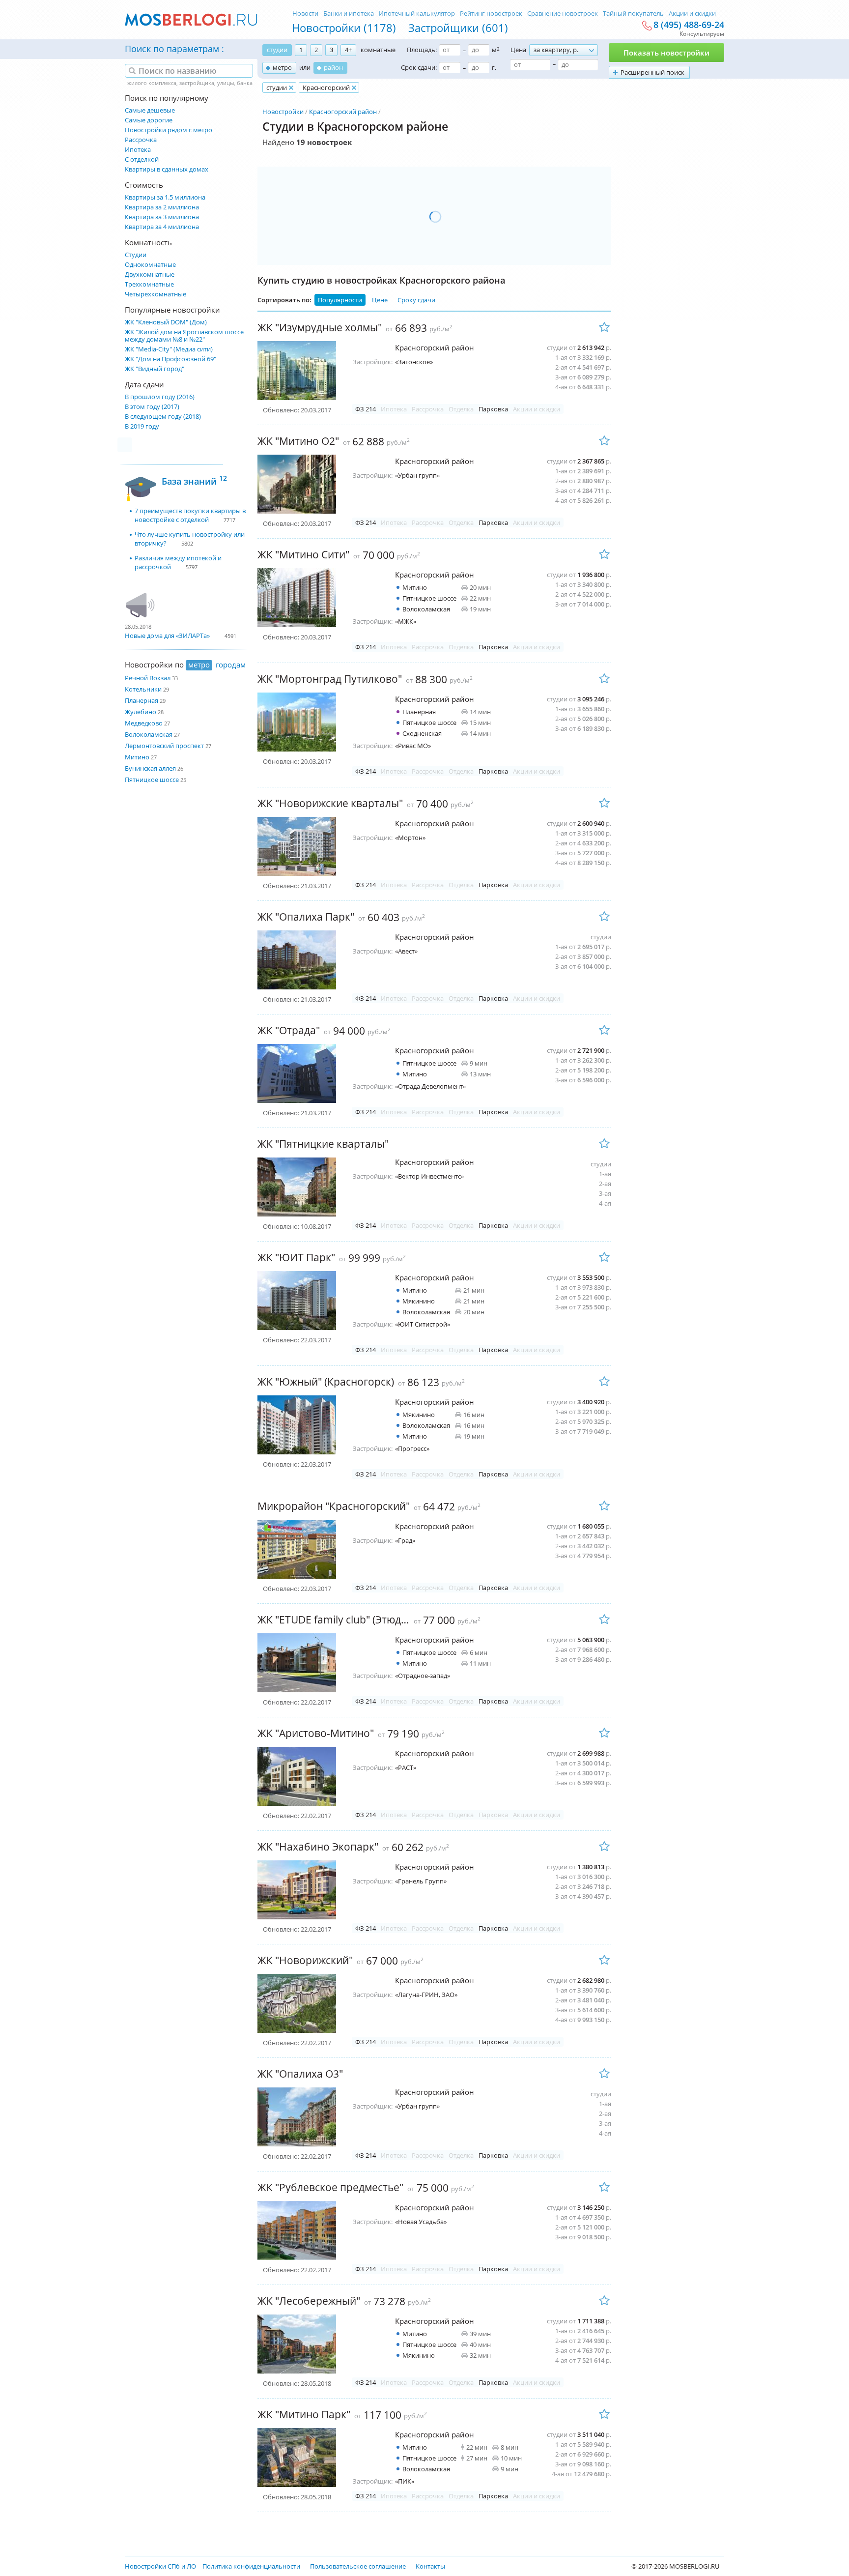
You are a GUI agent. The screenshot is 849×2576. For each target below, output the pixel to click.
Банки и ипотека (349, 13)
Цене (380, 300)
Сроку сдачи (416, 300)
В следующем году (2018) (163, 417)
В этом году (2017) (152, 407)
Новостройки (283, 112)
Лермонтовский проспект (164, 746)
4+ (348, 50)
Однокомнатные (150, 265)
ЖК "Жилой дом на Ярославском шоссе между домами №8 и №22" (184, 336)
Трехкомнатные (149, 284)
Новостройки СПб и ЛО (160, 2566)
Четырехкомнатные (156, 294)
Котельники (143, 689)
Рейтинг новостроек (491, 13)
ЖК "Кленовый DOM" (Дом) (166, 322)
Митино (137, 757)
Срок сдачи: (419, 67)
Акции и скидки (692, 13)
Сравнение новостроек (563, 13)
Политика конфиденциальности (251, 2566)
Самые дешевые (150, 110)
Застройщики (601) (458, 28)
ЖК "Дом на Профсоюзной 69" (170, 359)
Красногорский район (343, 112)
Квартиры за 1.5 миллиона (165, 197)
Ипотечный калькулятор (417, 13)
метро (282, 67)
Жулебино (141, 712)
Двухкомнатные (150, 275)
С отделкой (142, 159)
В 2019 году (142, 426)
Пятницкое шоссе (152, 780)
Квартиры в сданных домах (167, 169)
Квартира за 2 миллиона (162, 207)
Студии (136, 255)
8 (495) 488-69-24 (689, 25)
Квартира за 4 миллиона (162, 227)
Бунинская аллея (150, 768)
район (333, 67)
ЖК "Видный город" (155, 369)
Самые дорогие (149, 120)
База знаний (194, 480)
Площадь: (422, 50)
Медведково (144, 723)
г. (494, 67)
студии (277, 50)
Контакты (430, 2566)
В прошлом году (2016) (160, 397)
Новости (305, 13)
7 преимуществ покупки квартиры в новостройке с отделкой (190, 515)
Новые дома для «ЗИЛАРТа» (167, 636)
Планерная (141, 700)
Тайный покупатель (633, 13)
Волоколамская (149, 734)
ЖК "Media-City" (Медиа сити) (169, 349)
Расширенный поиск (652, 72)
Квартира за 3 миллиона (162, 217)
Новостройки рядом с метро (169, 130)
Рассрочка (141, 140)
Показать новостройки (666, 53)
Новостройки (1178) (344, 28)
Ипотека (138, 150)
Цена (518, 50)
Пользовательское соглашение (358, 2566)
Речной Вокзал (148, 678)
